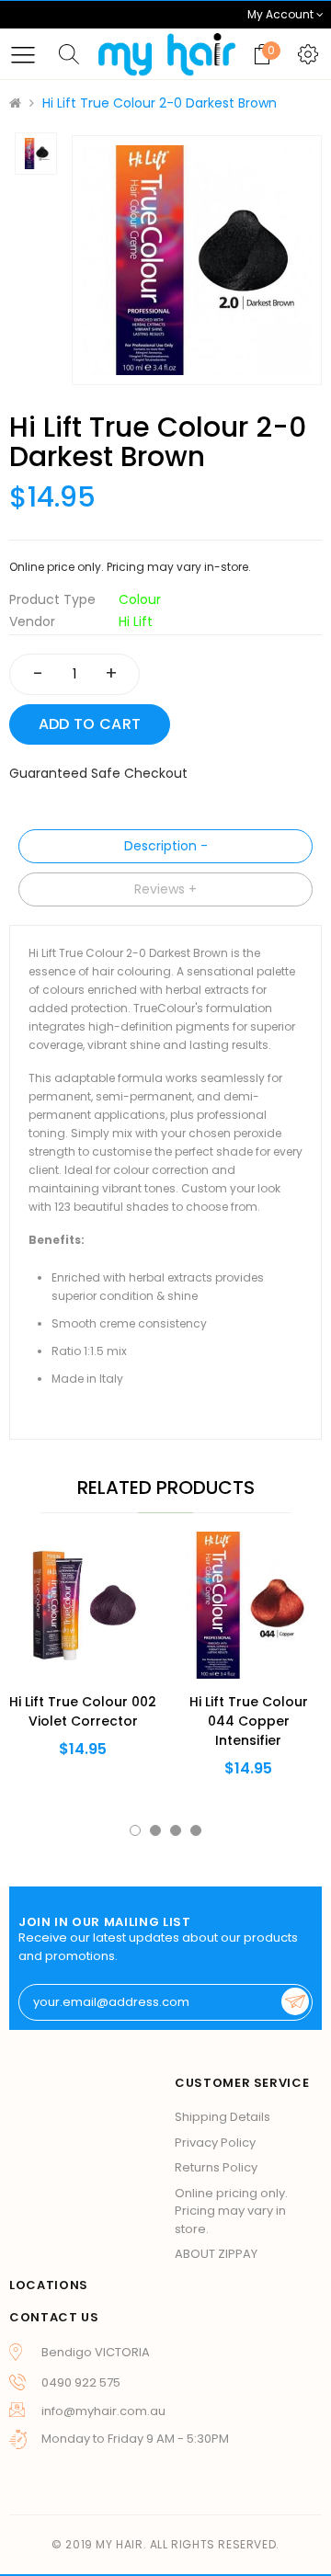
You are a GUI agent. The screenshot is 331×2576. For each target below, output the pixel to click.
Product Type (52, 599)
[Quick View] (53, 1644)
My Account (282, 14)
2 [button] (155, 1830)
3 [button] (176, 1830)
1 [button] (135, 1830)
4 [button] (196, 1830)
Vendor (32, 621)
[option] (197, 260)
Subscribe (295, 2001)
